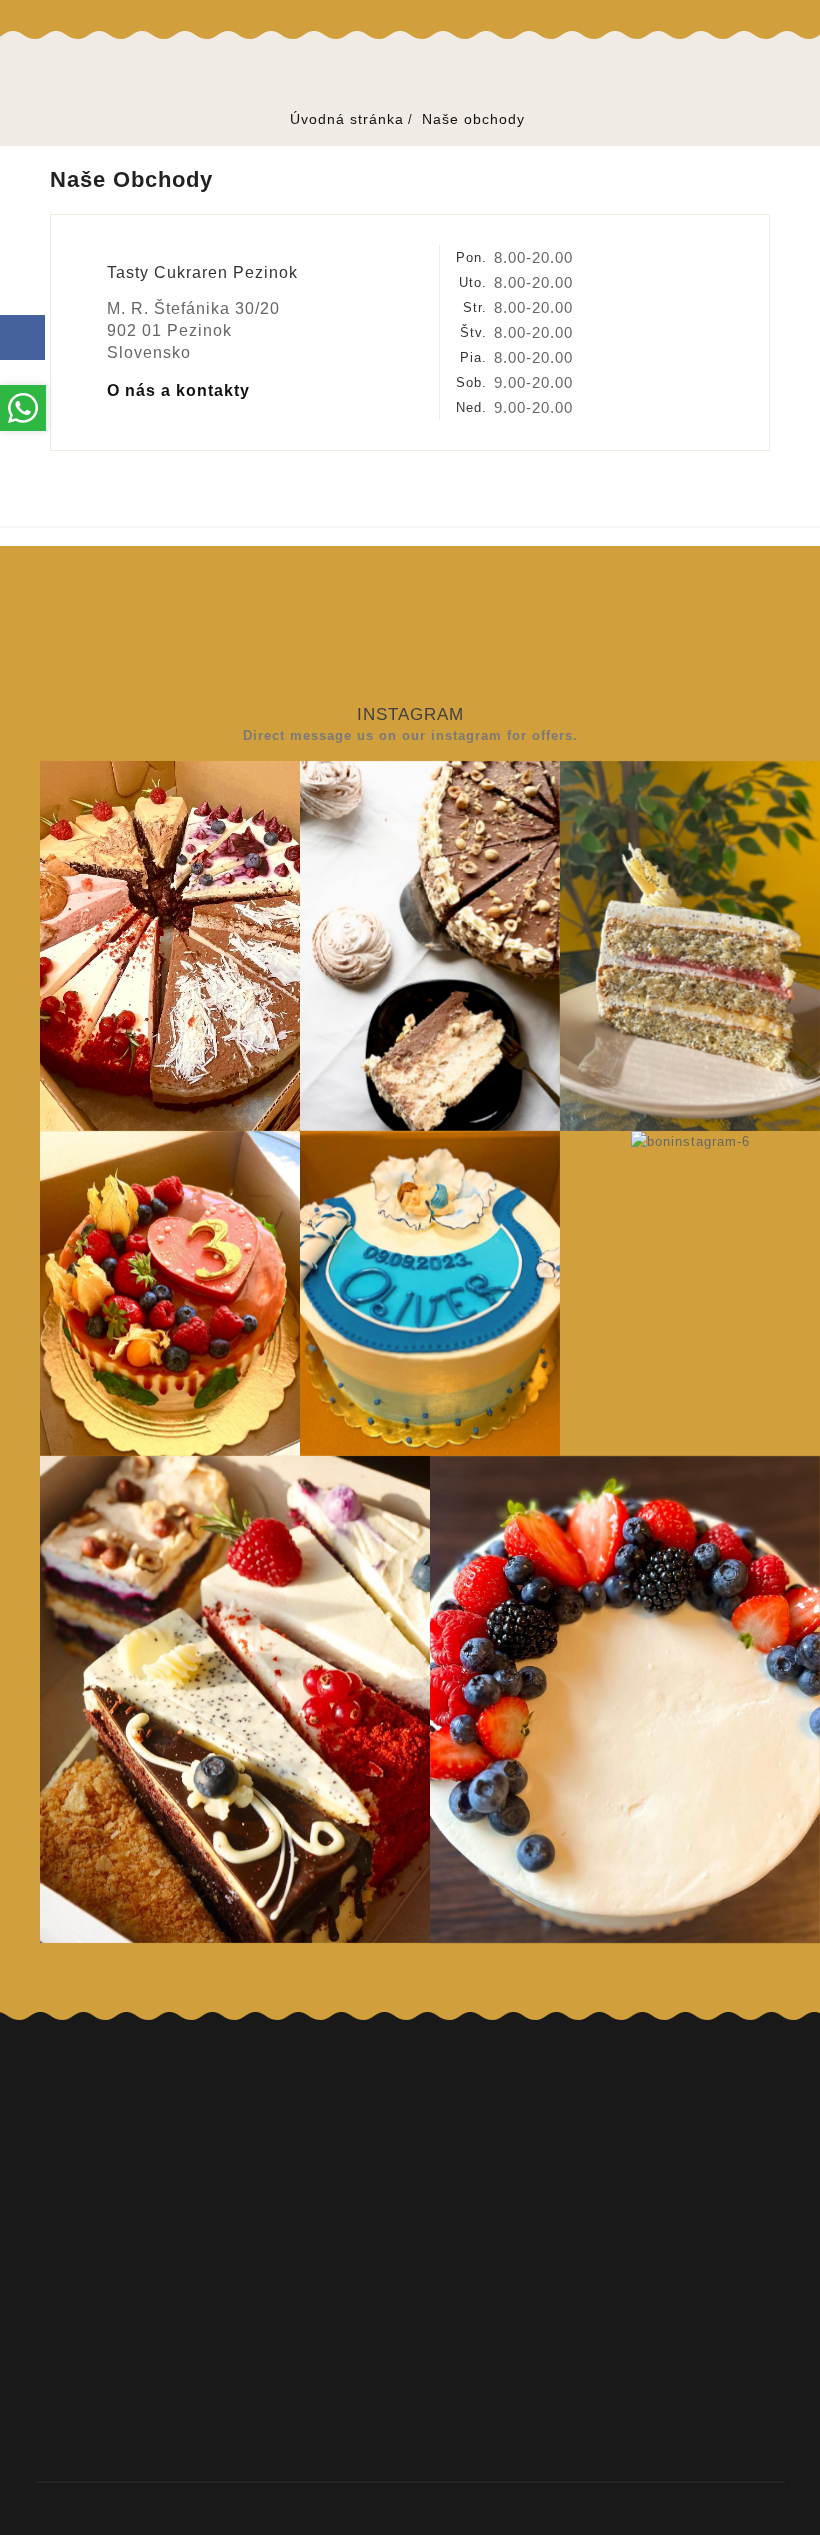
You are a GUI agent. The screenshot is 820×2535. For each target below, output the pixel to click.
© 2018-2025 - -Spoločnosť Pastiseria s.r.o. (410, 2508)
